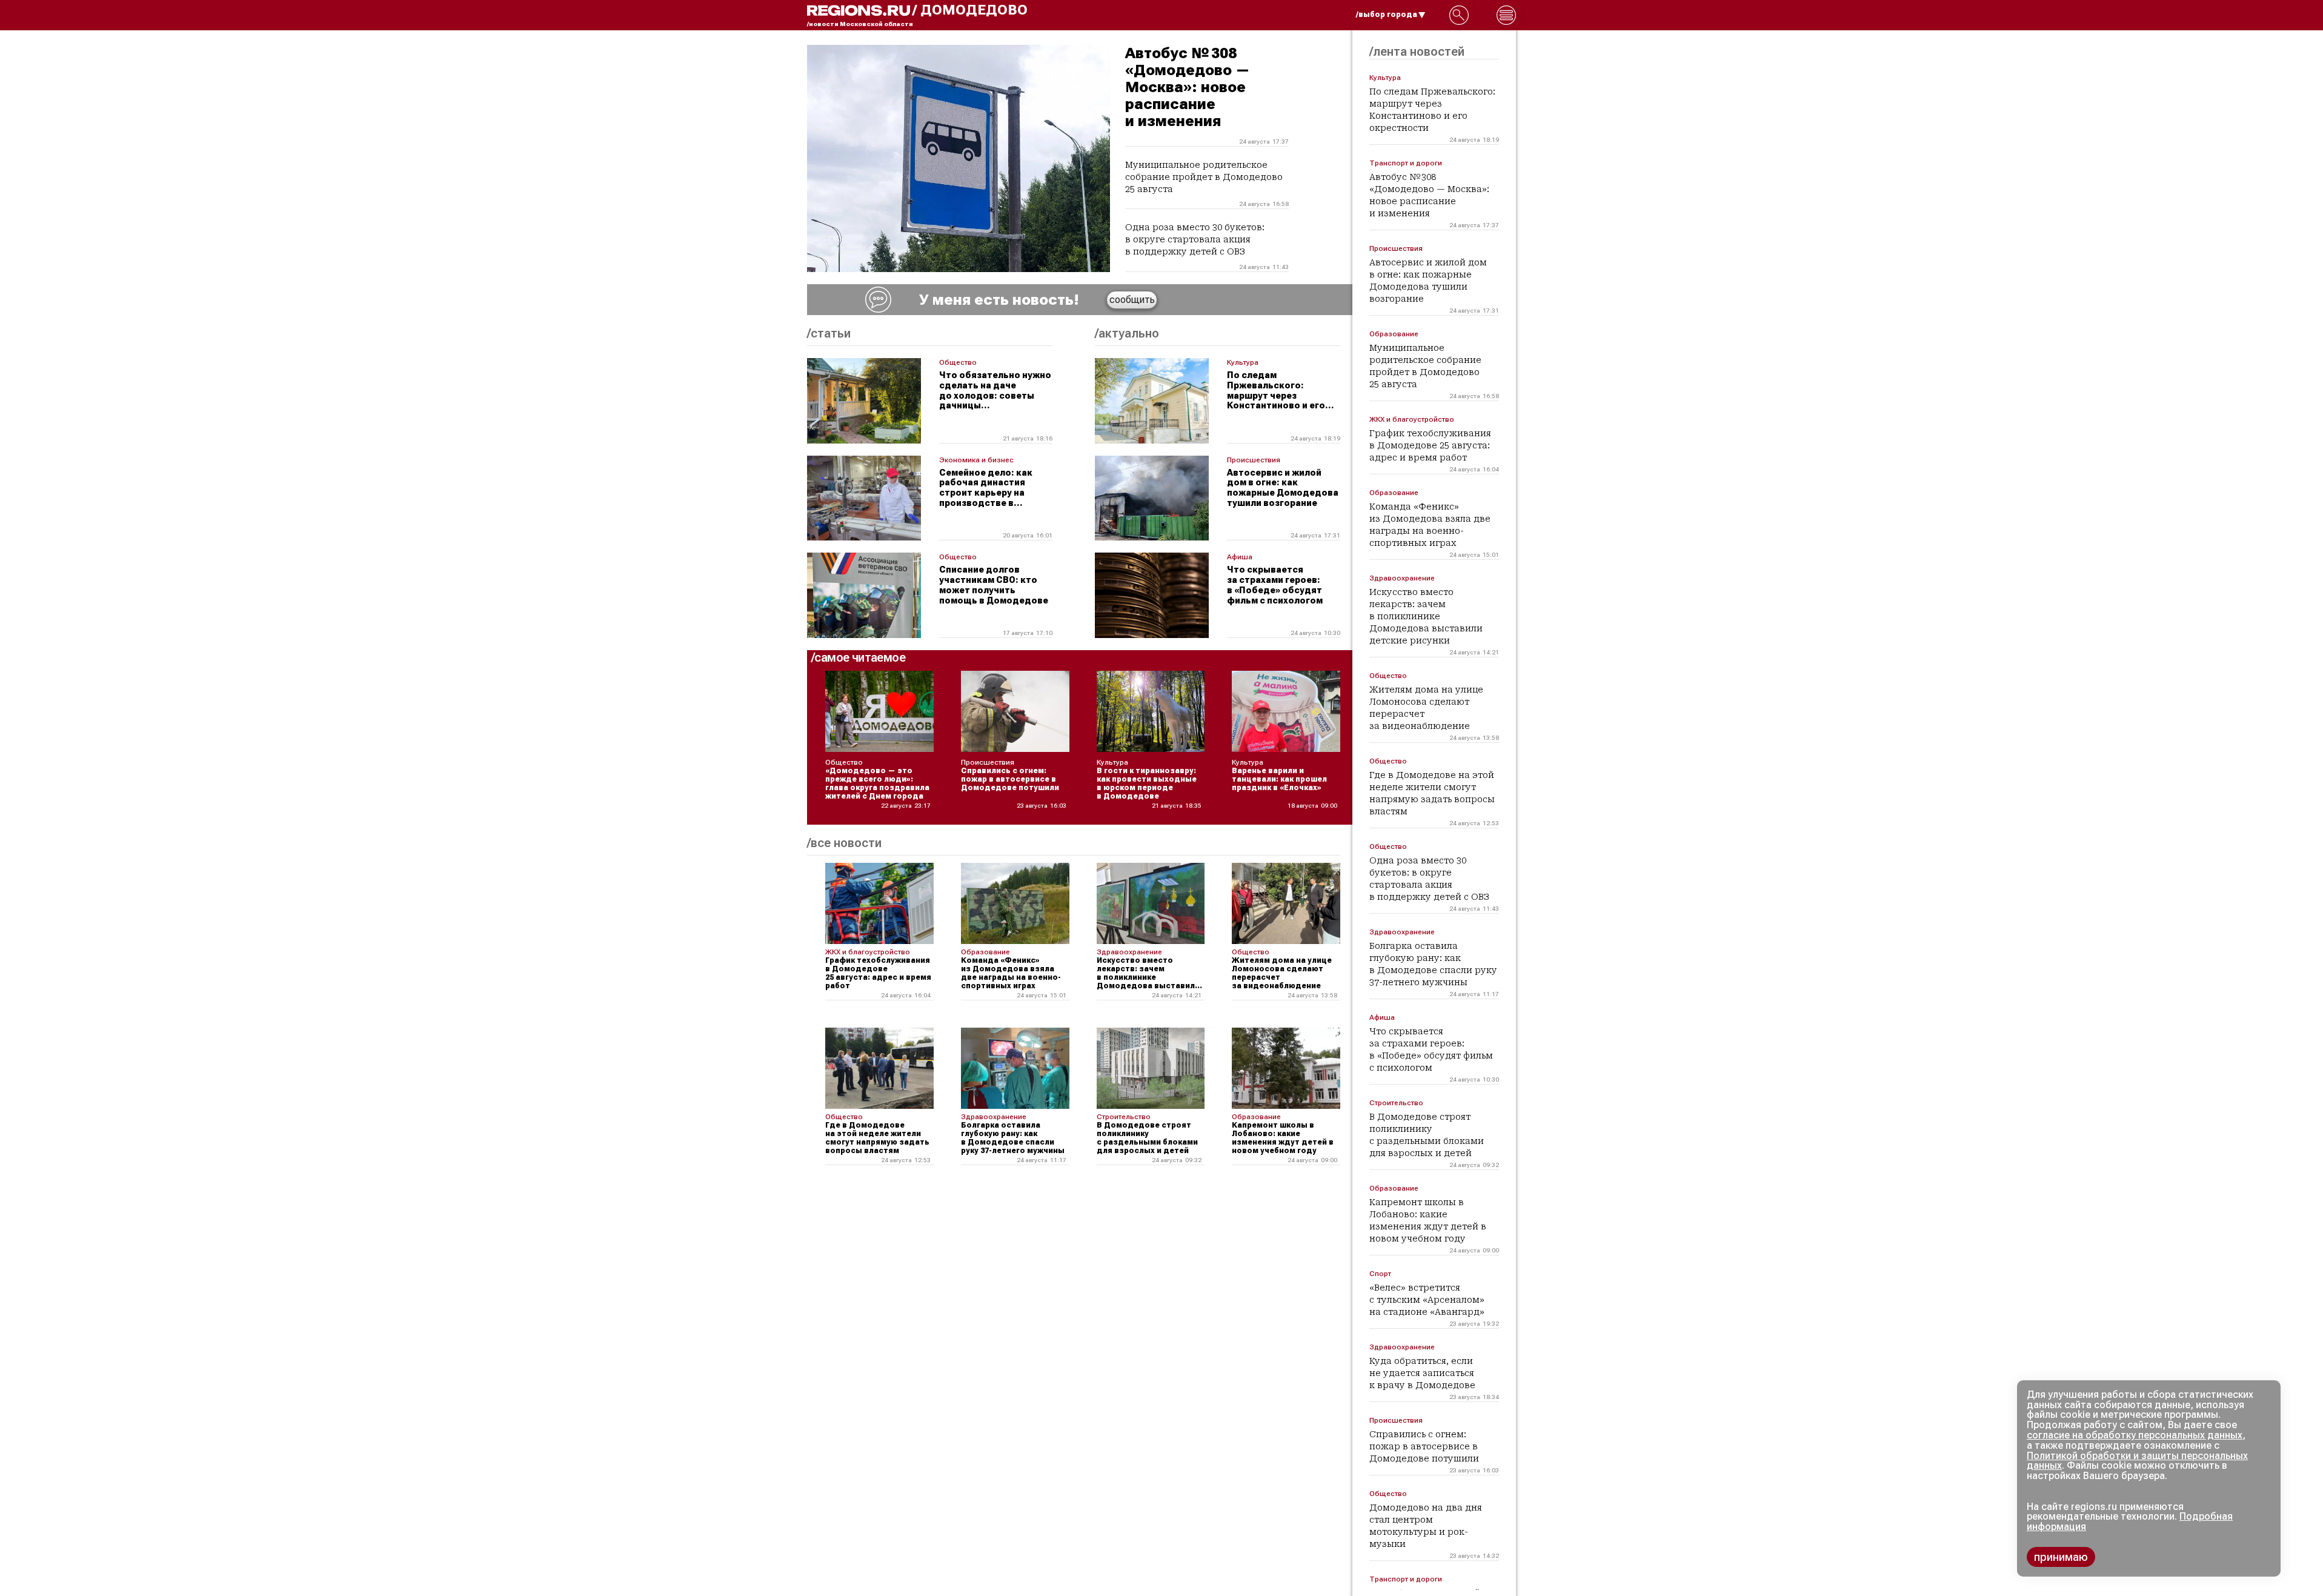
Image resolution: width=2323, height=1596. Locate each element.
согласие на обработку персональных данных (2135, 1435)
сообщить (1132, 300)
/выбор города (1387, 15)
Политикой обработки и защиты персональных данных (2137, 1461)
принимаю (2061, 1557)
